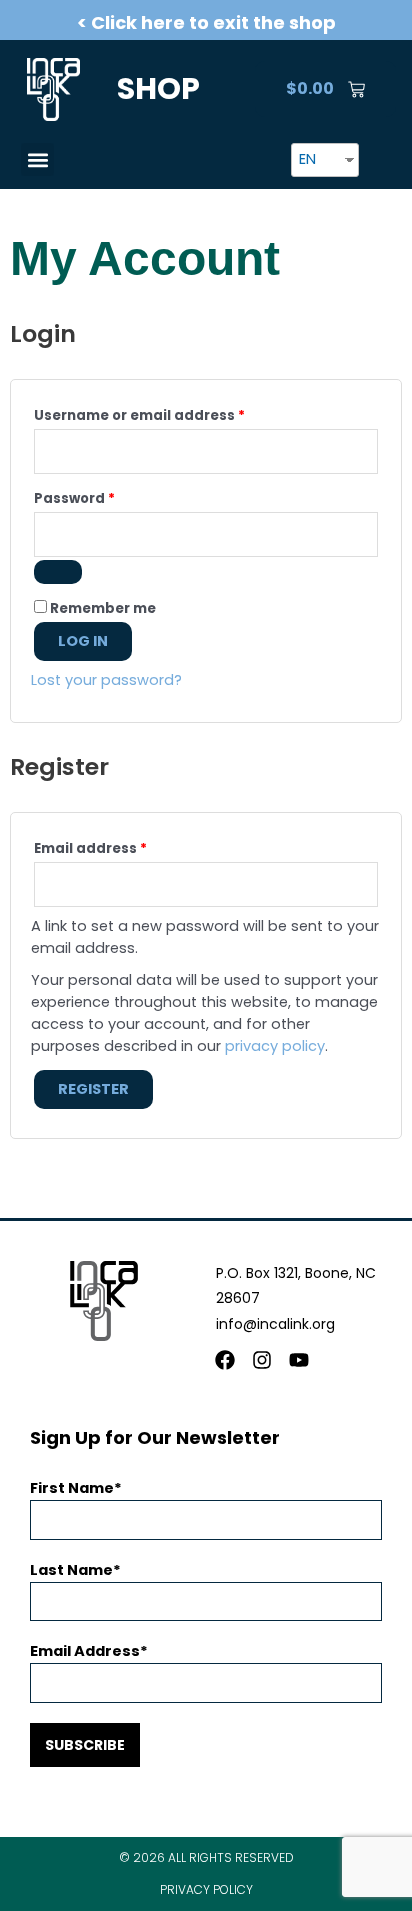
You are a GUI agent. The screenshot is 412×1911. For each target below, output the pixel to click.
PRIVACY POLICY (206, 1889)
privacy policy (275, 1046)
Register (93, 1089)
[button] (37, 159)
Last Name (71, 1570)
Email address (123, 847)
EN (307, 159)
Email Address (85, 1651)
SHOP (158, 88)
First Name (72, 1488)
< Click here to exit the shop (206, 22)
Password (107, 497)
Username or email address (172, 414)
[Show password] (58, 572)
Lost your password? (106, 680)
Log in (83, 641)
